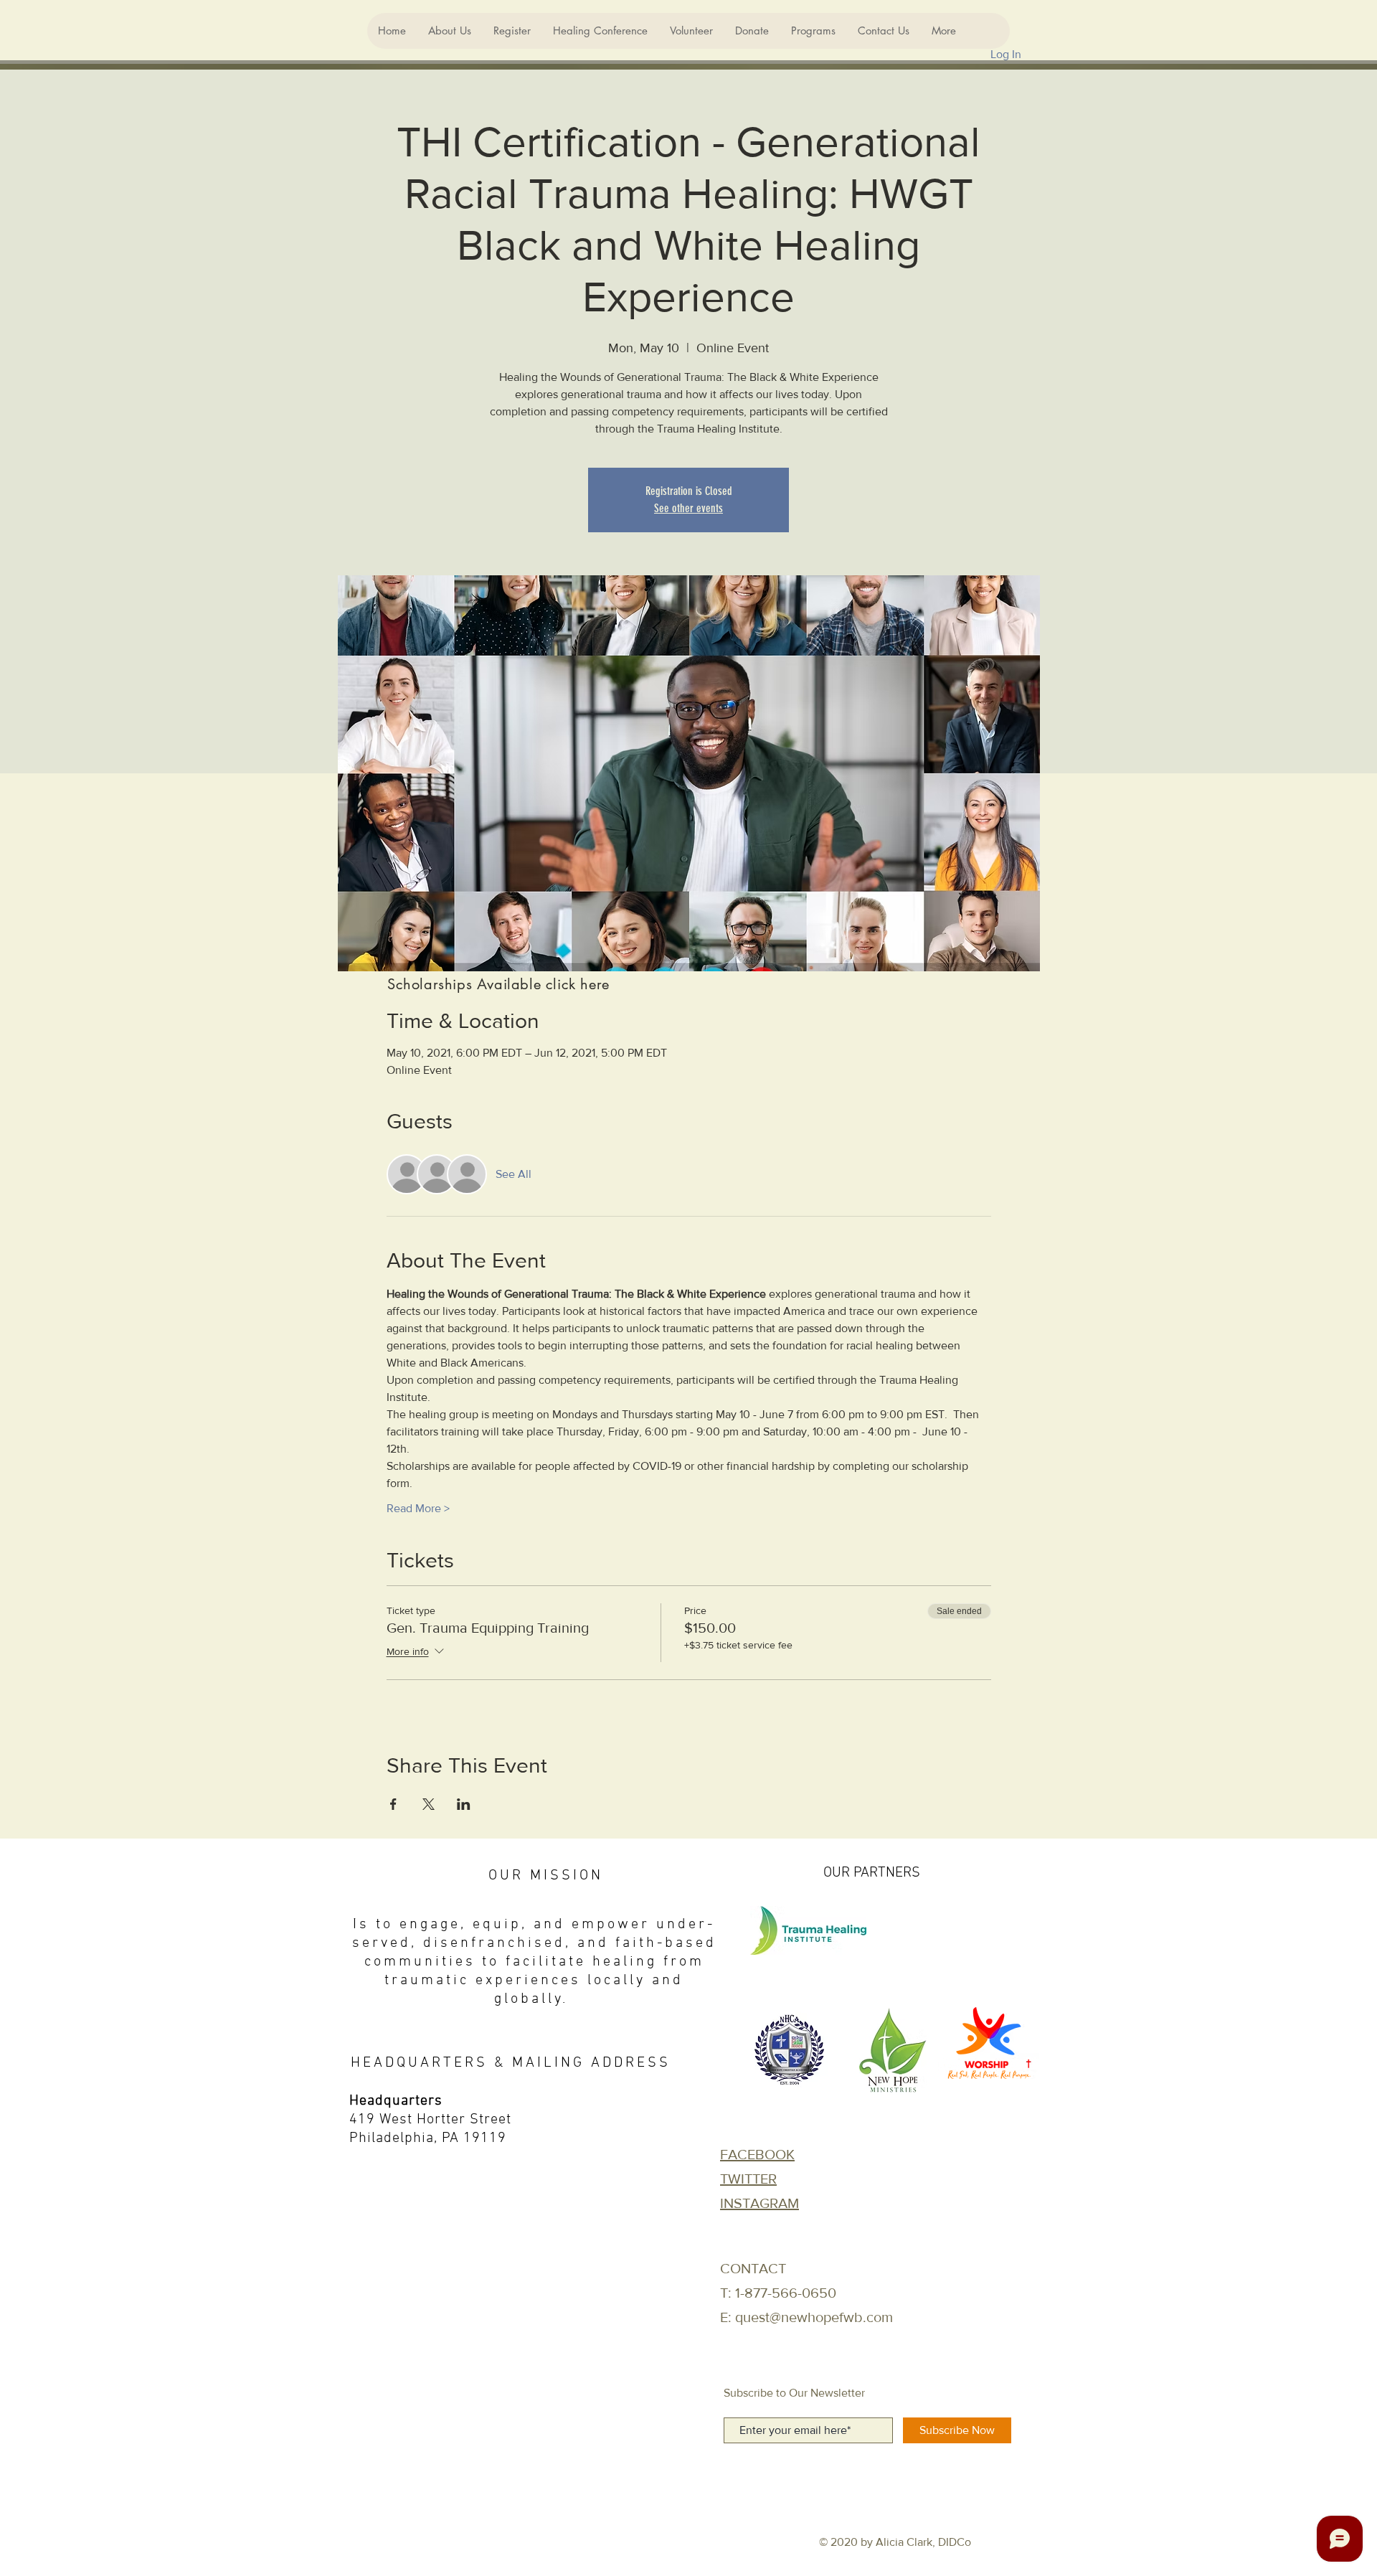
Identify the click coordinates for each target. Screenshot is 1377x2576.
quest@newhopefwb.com (814, 2317)
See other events (688, 508)
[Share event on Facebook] (393, 1804)
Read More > (418, 1508)
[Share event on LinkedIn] (464, 1804)
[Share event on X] (429, 1804)
